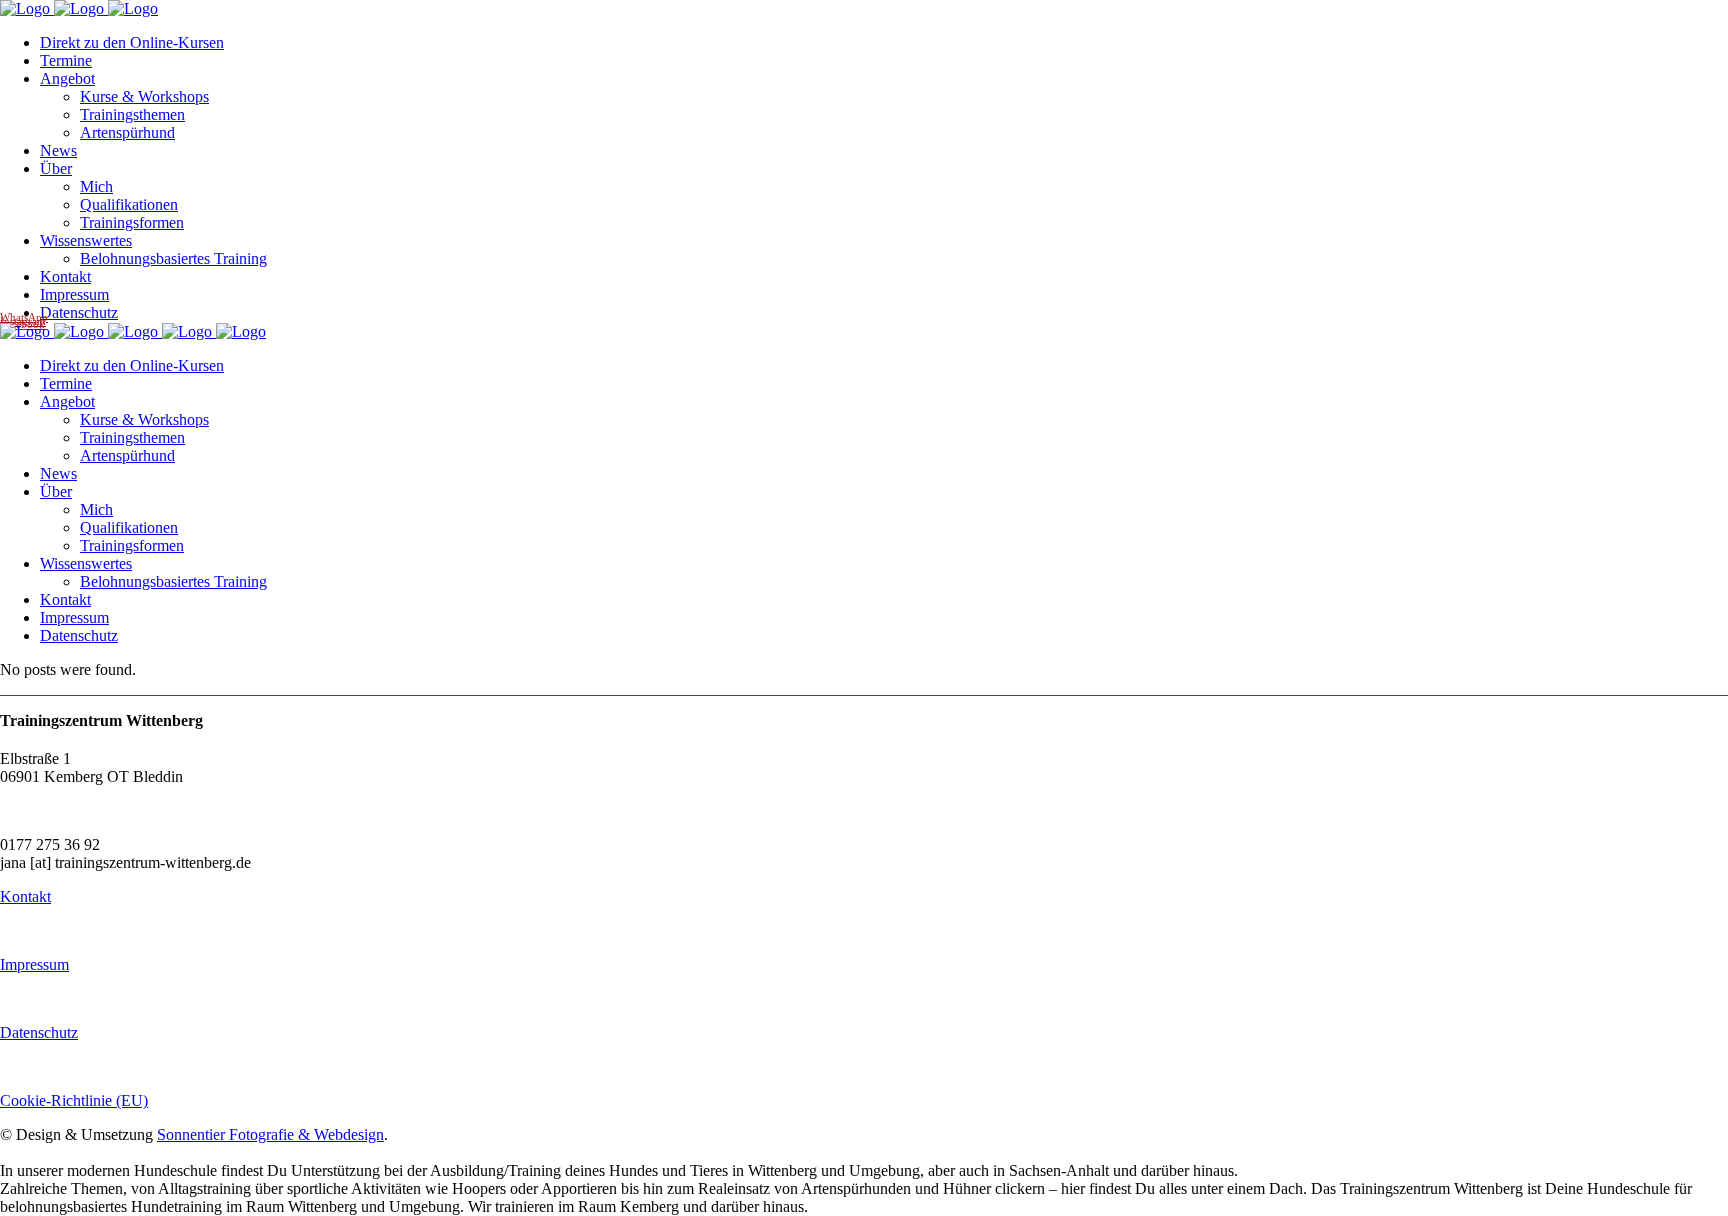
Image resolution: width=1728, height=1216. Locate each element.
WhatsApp (24, 317)
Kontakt (25, 896)
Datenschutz (39, 1032)
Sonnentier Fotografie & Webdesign (270, 1134)
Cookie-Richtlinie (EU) (74, 1100)
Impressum (34, 964)
